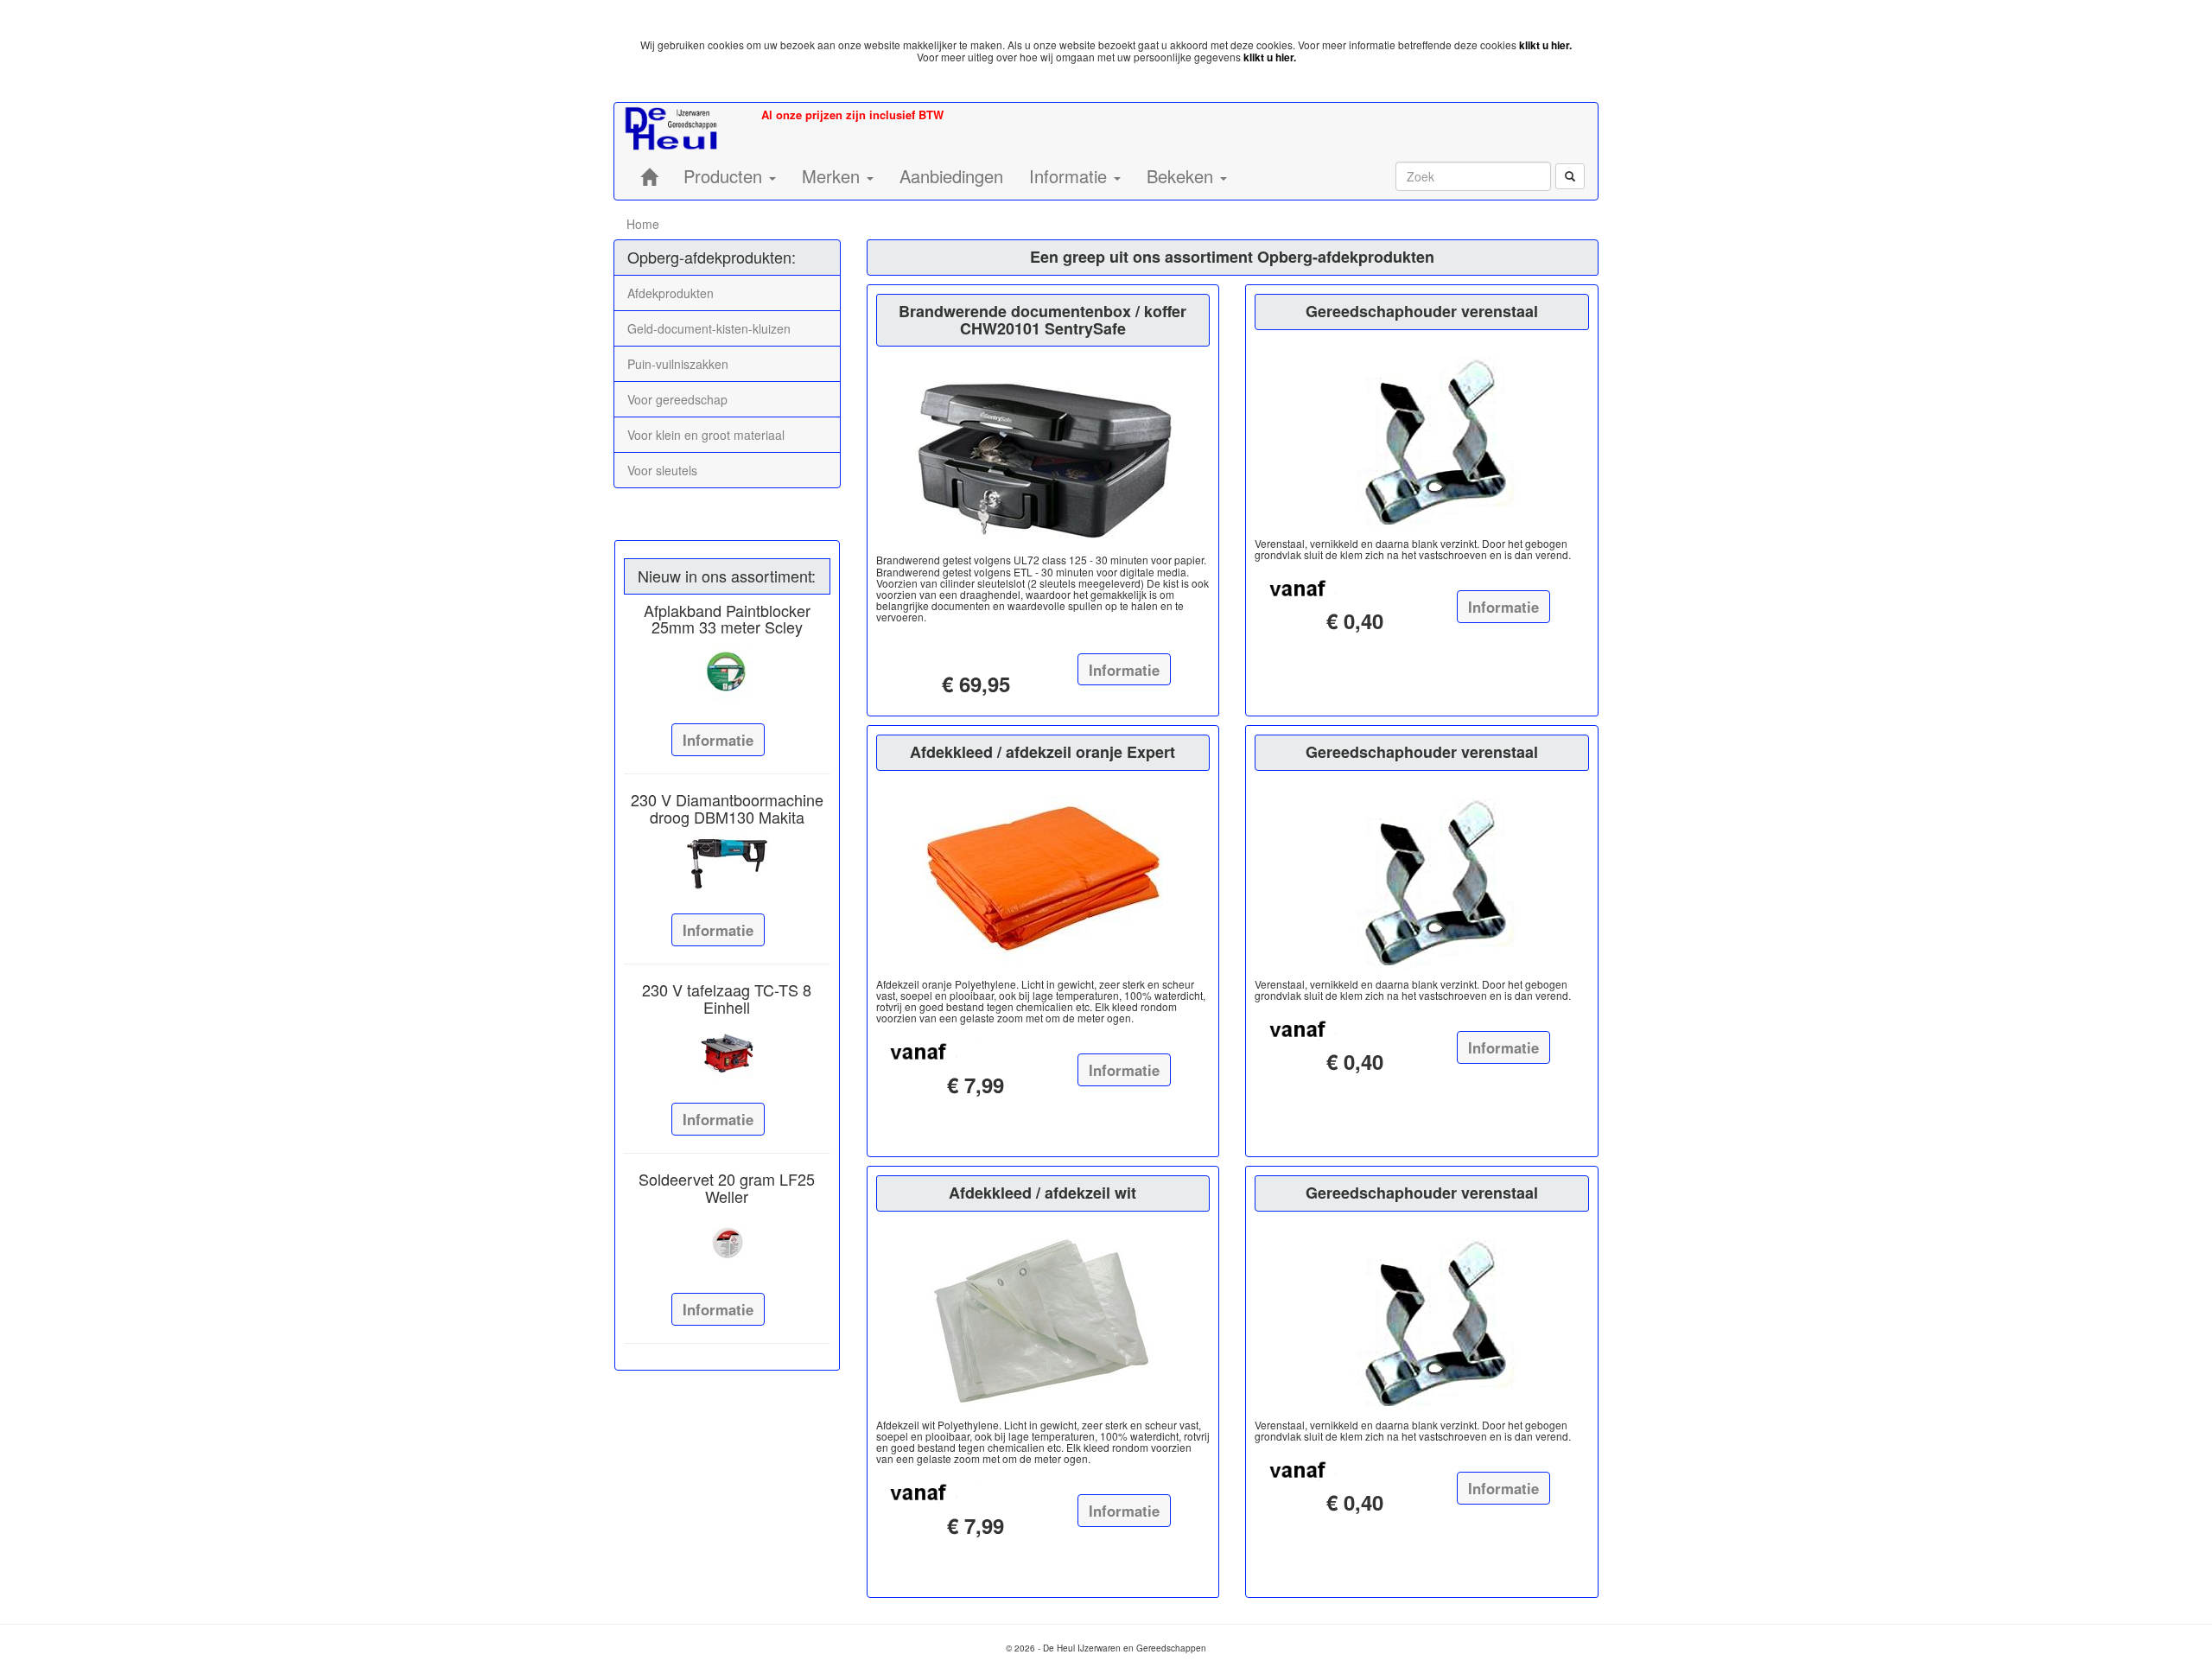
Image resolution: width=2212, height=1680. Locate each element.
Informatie (718, 740)
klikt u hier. (1545, 45)
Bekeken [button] (1182, 176)
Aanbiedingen (951, 176)
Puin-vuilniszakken (678, 364)
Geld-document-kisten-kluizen (709, 328)
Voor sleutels (662, 470)
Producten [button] (725, 176)
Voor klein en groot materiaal (706, 435)
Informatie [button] (1071, 176)
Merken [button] (833, 176)
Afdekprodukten (671, 293)
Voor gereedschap (677, 399)
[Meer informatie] (727, 673)
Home (643, 224)
